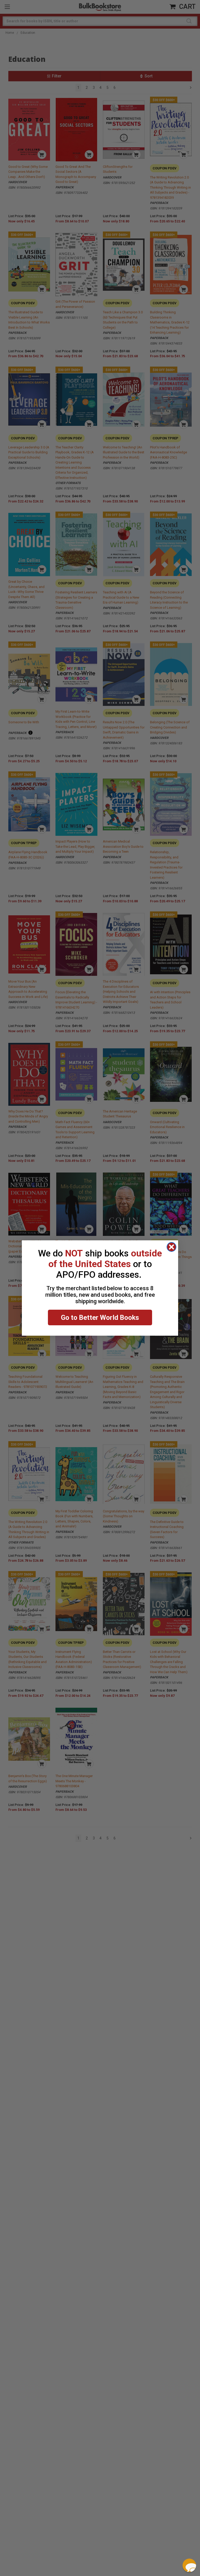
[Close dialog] (171, 1247)
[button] (189, 2565)
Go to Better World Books (100, 1317)
